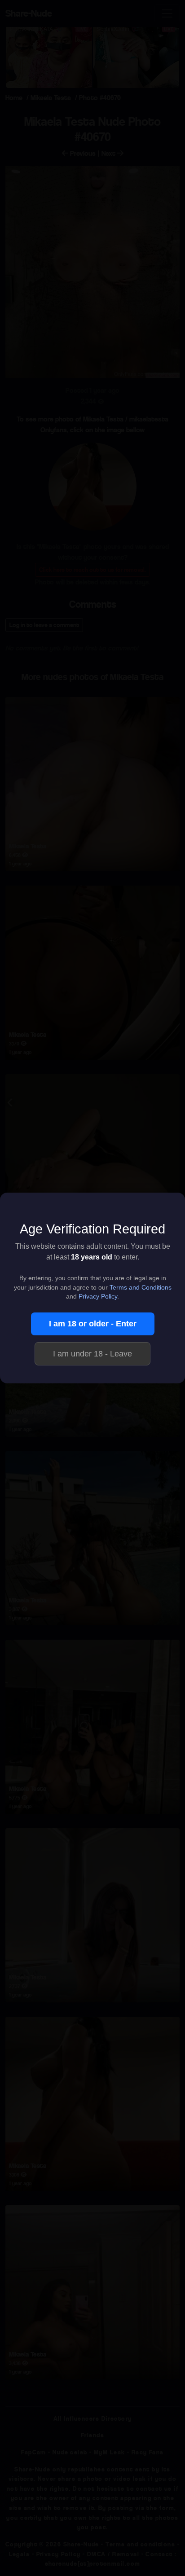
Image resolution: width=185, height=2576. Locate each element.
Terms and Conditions (141, 1288)
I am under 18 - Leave (92, 1354)
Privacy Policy (98, 1297)
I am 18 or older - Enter (93, 1324)
